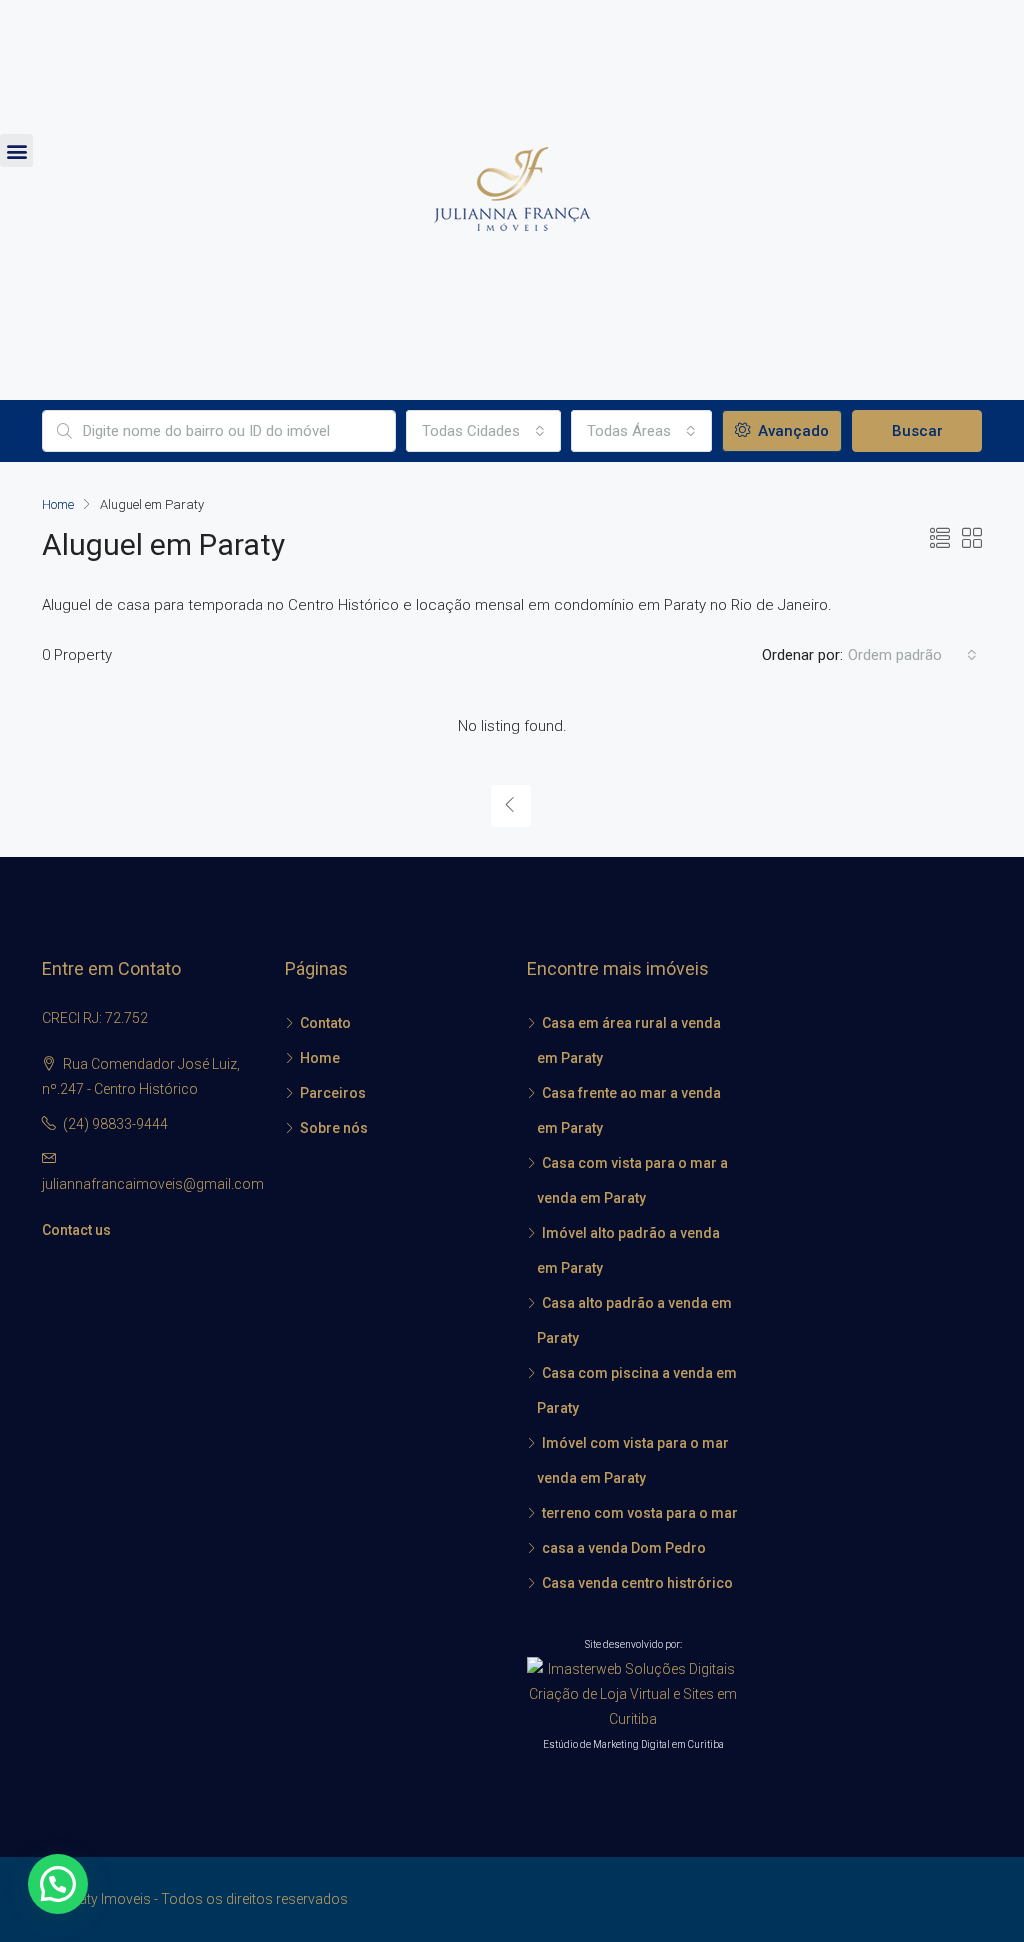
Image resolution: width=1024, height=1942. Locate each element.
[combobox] (483, 431)
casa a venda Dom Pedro (624, 1548)
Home (320, 1058)
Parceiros (333, 1093)
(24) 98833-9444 (115, 1124)
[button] (16, 150)
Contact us (76, 1230)
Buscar (917, 431)
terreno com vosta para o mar (640, 1513)
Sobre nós (334, 1128)
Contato (325, 1023)
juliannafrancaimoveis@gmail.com (153, 1184)
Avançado (791, 431)
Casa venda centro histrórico (637, 1583)
